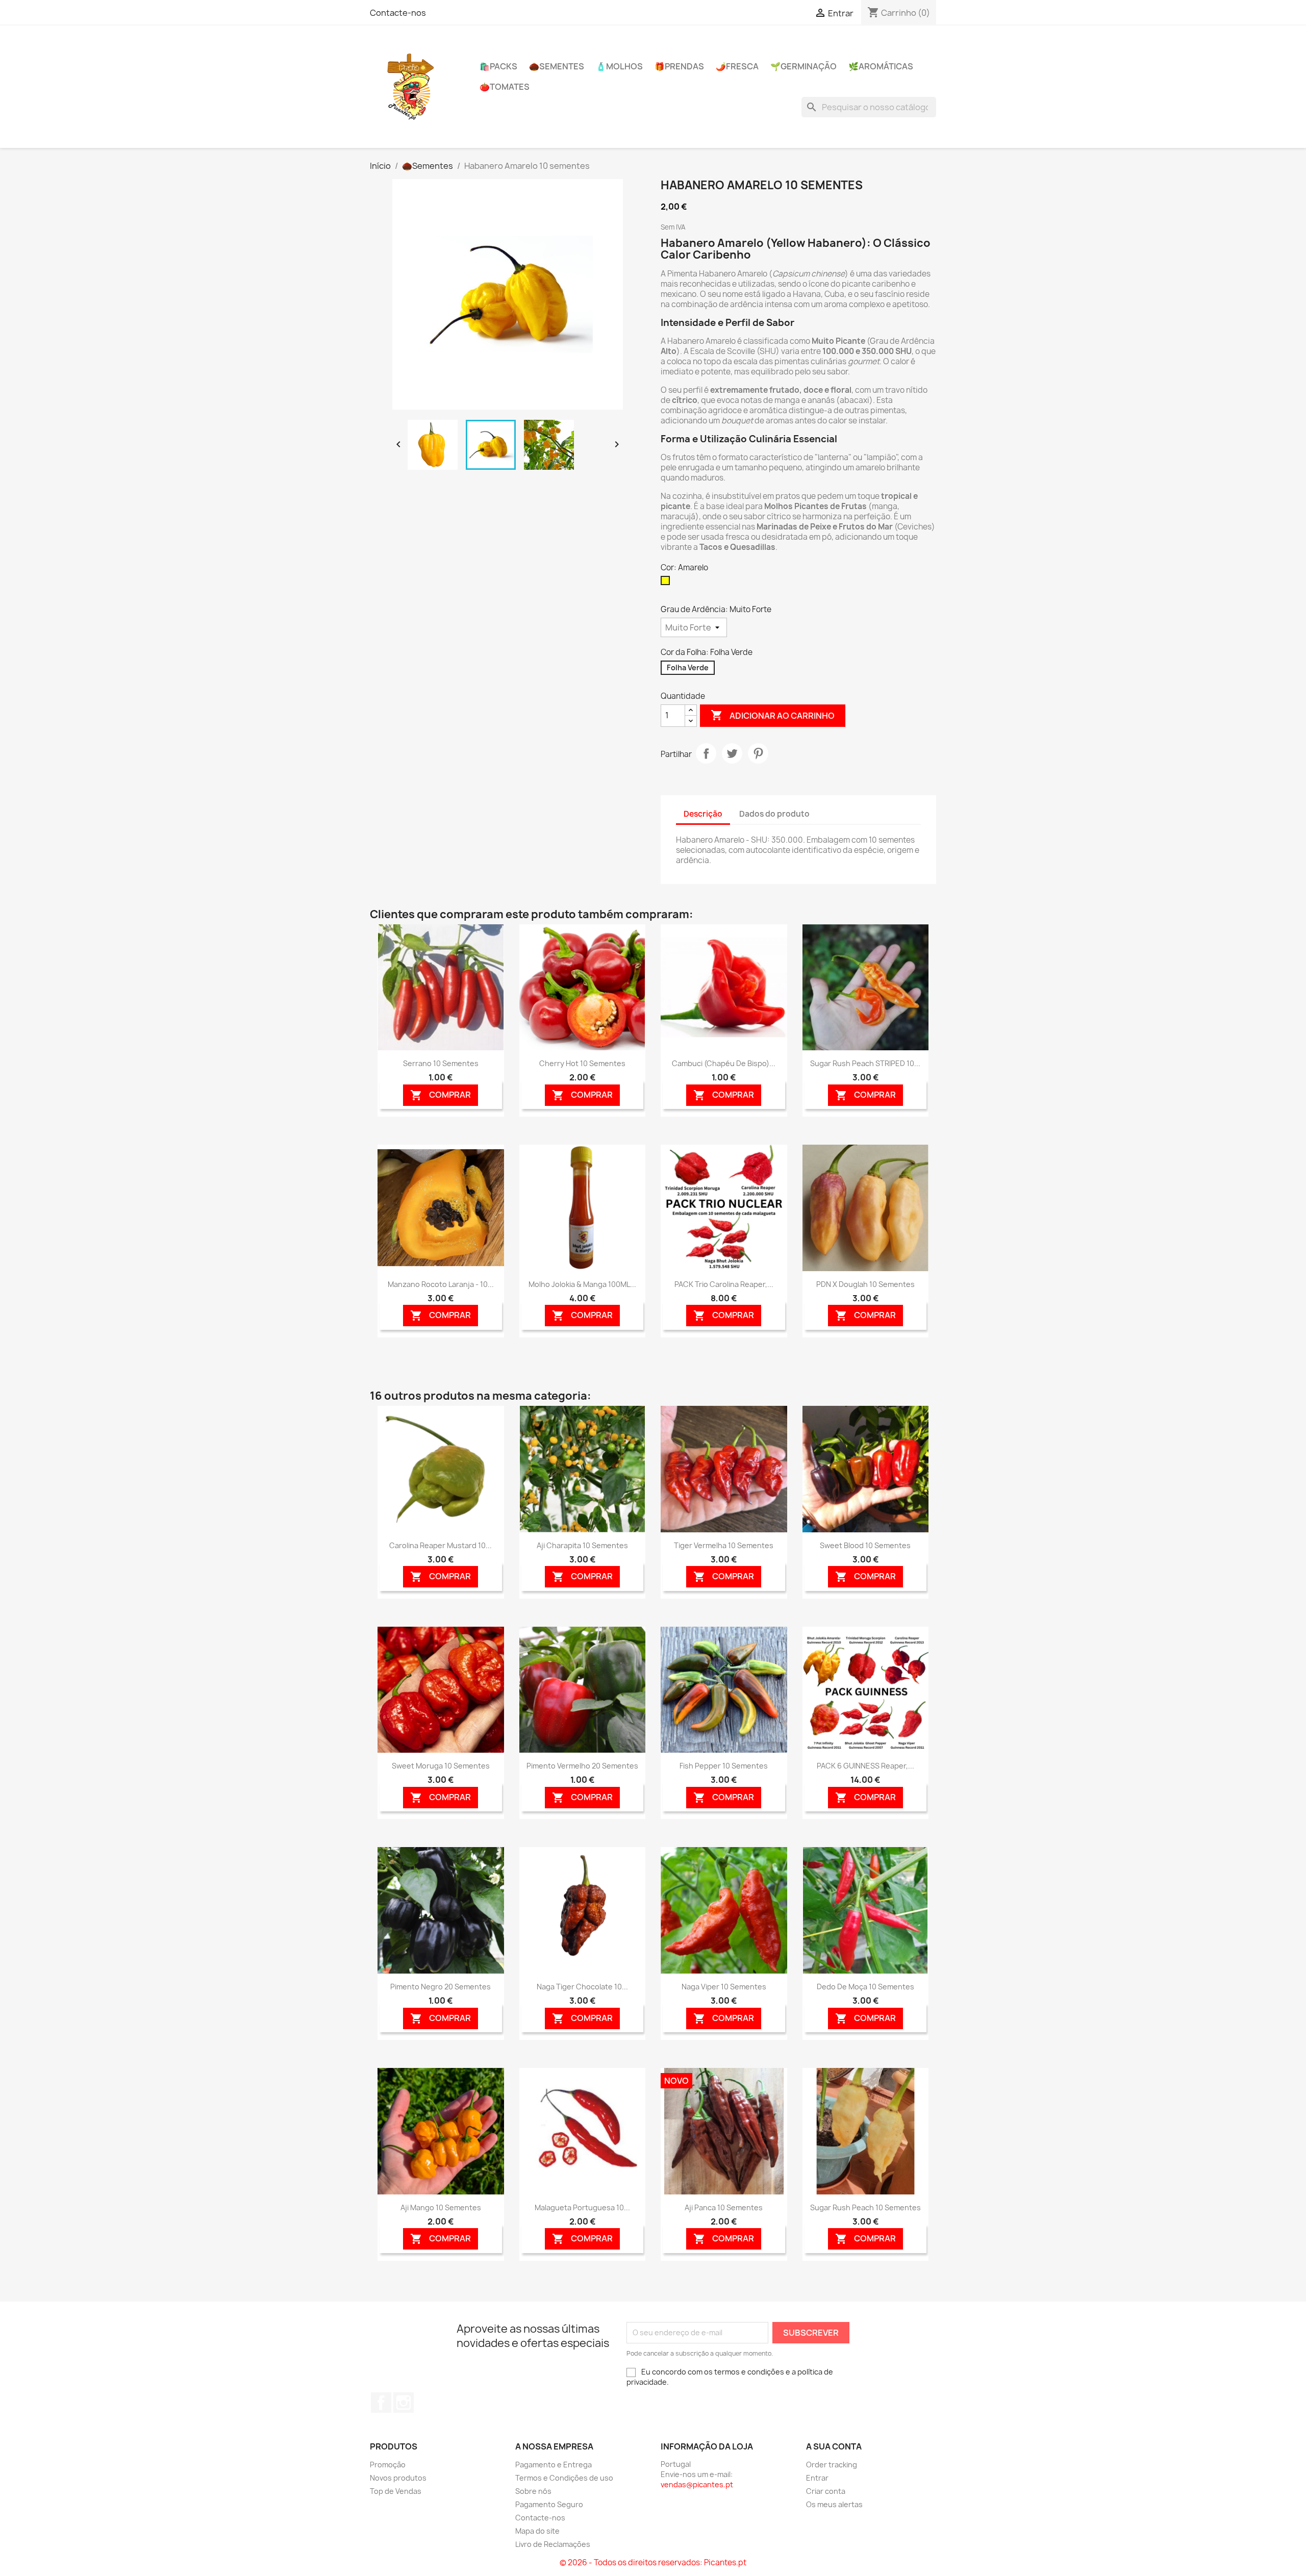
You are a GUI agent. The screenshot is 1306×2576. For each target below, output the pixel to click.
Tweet (732, 753)
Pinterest (758, 753)
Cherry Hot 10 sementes (582, 1063)
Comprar (441, 1095)
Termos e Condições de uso (564, 2478)
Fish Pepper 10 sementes (724, 1766)
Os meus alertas (834, 2504)
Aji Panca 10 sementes (724, 2207)
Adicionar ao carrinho (773, 715)
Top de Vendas (396, 2491)
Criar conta (826, 2491)
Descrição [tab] (703, 814)
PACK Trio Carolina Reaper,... (724, 1284)
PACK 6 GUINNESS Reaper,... (865, 1766)
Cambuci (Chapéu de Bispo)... (724, 1063)
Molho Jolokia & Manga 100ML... (582, 1284)
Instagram (404, 2403)
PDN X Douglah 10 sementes (865, 1284)
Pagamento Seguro (549, 2504)
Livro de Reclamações (553, 2544)
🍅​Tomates (505, 87)
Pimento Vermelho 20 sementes (582, 1766)
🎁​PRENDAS (679, 66)
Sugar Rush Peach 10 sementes (865, 2207)
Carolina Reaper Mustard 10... (441, 1545)
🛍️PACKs (498, 66)
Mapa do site (537, 2531)
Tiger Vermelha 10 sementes (724, 1545)
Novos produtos (398, 2478)
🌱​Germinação (803, 66)
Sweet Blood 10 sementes (865, 1545)
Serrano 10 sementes (441, 1063)
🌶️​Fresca (737, 66)
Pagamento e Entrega (554, 2465)
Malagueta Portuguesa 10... (582, 2207)
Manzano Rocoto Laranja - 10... (441, 1284)
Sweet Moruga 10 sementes (441, 1766)
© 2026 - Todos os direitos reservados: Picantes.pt (653, 2562)
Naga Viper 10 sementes (724, 1987)
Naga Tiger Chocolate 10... (582, 1987)
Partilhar (706, 753)
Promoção (388, 2465)
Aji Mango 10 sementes (441, 2207)
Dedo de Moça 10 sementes (865, 1987)
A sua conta (834, 2446)
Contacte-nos (398, 13)
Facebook (381, 2403)
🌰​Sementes (557, 66)
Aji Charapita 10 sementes (582, 1545)
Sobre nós (533, 2491)
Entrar (817, 2478)
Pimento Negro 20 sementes (441, 1987)
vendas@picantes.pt (697, 2484)
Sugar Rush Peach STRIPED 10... (865, 1063)
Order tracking (832, 2465)
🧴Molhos (619, 66)
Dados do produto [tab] (774, 814)
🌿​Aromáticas (881, 66)
